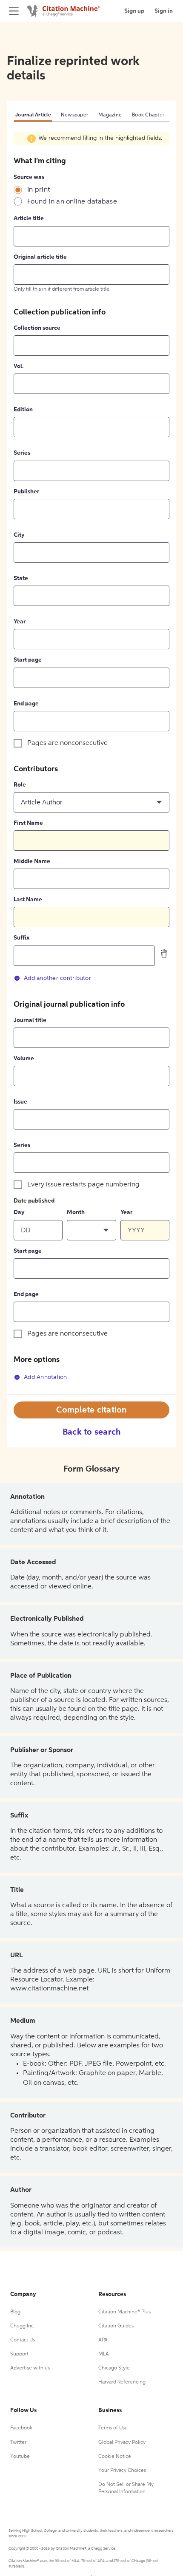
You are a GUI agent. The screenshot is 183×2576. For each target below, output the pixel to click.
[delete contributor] (164, 953)
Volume (24, 1059)
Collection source (37, 328)
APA (103, 2340)
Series (22, 453)
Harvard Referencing (122, 2382)
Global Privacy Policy (122, 2443)
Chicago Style (114, 2368)
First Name (28, 823)
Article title (29, 218)
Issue (20, 1102)
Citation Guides (116, 2326)
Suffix (21, 938)
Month (76, 1212)
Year (20, 622)
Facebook (21, 2428)
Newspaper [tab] (74, 115)
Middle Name (32, 861)
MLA (104, 2354)
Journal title (30, 1020)
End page (26, 704)
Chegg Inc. (23, 2326)
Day (19, 1212)
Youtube (20, 2457)
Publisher (26, 492)
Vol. (19, 366)
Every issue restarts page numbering (83, 1185)
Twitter (18, 2443)
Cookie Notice (115, 2457)
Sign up (134, 11)
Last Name (28, 900)
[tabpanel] (91, 763)
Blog (15, 2312)
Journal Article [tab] (33, 115)
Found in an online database (72, 202)
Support (19, 2354)
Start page (28, 660)
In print (39, 190)
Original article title (40, 257)
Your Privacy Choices (122, 2471)
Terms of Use (113, 2428)
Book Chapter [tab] (148, 115)
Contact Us (23, 2340)
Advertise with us (30, 2368)
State (21, 578)
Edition (23, 410)
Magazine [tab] (110, 115)
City (19, 535)
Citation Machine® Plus (124, 2312)
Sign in (164, 11)
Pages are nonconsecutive (67, 743)
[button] (91, 802)
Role (20, 785)
